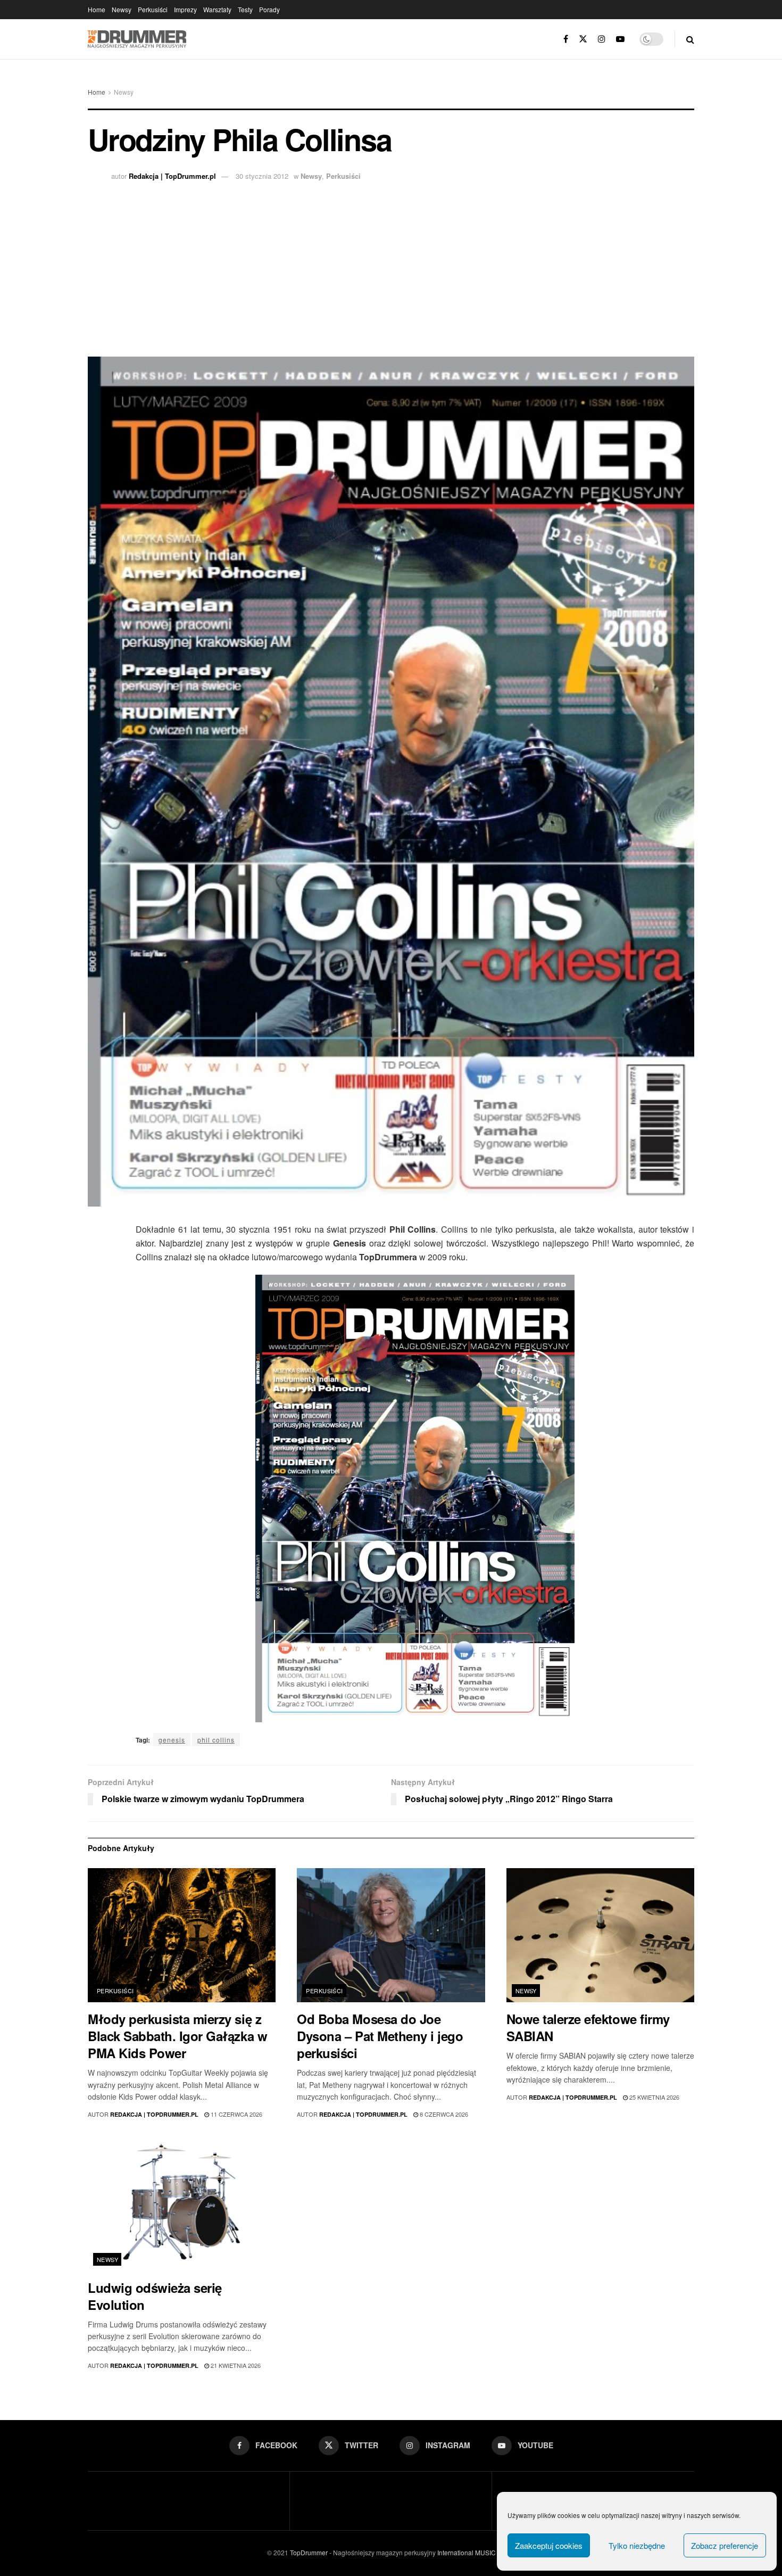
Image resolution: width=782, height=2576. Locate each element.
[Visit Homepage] (137, 39)
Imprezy (185, 9)
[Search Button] (690, 39)
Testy (245, 9)
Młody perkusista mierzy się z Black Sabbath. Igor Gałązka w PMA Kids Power (177, 2036)
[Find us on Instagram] (602, 39)
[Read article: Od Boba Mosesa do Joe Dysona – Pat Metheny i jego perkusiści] (391, 1935)
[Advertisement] (391, 266)
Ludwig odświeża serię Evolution (155, 2296)
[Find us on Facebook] (566, 39)
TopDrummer (309, 2552)
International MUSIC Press (475, 2552)
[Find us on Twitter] (583, 39)
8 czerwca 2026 (443, 2114)
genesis (172, 1740)
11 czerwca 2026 (236, 2114)
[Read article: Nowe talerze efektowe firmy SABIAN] (600, 1935)
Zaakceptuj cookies (549, 2545)
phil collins (216, 1740)
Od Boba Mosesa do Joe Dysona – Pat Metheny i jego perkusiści (380, 2036)
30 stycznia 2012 (262, 176)
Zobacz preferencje (725, 2545)
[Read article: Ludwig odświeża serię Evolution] (182, 2204)
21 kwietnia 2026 (235, 2365)
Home (97, 9)
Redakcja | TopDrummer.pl (172, 176)
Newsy (122, 9)
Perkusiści (153, 9)
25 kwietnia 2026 (654, 2097)
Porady (269, 9)
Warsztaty (217, 9)
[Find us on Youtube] (620, 39)
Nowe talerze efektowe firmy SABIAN (588, 2027)
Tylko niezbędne (637, 2545)
